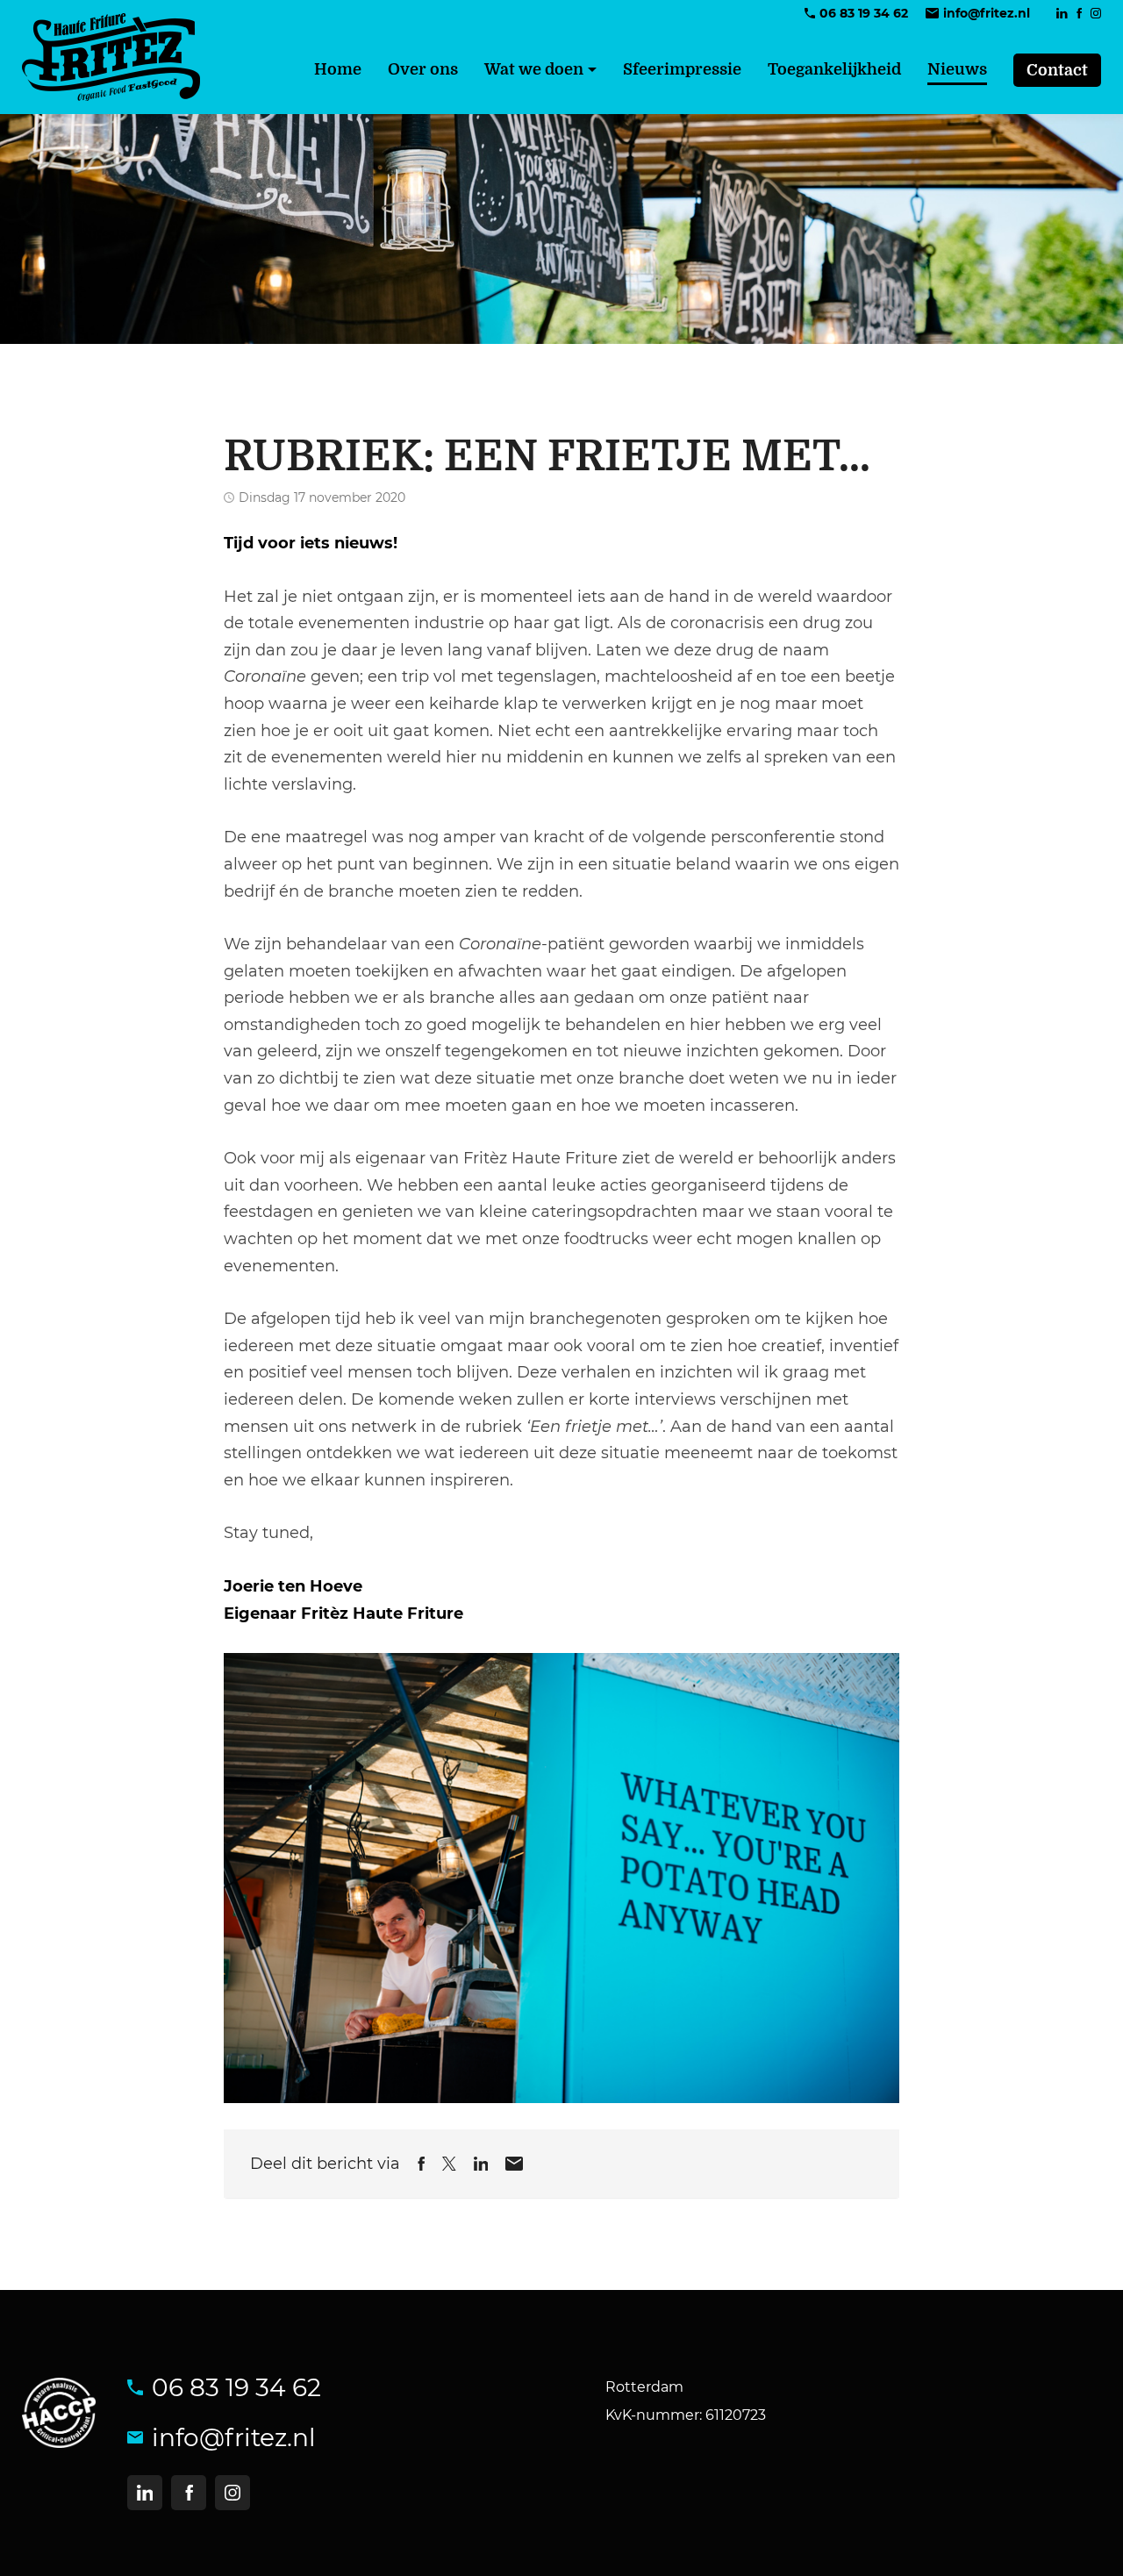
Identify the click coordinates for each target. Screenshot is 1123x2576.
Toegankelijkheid (834, 69)
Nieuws (957, 69)
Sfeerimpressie (682, 69)
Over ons (423, 69)
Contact (1057, 70)
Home (338, 69)
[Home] (111, 57)
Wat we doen (534, 69)
